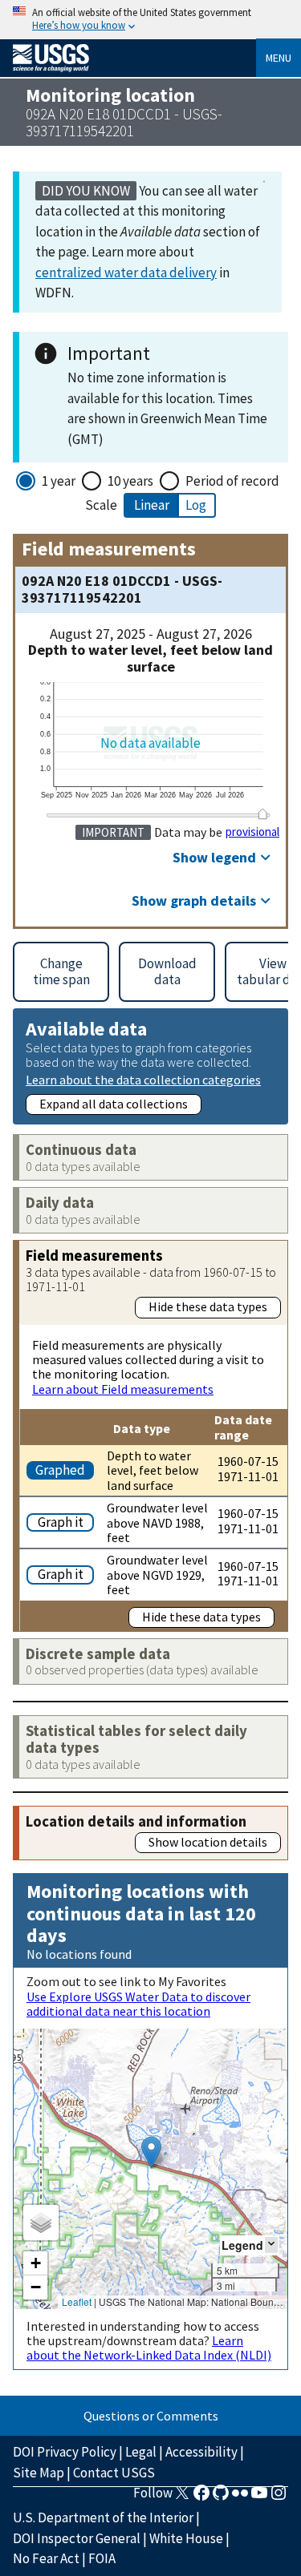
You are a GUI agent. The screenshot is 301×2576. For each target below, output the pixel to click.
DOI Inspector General (77, 2538)
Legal (141, 2452)
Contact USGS (114, 2473)
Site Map (39, 2473)
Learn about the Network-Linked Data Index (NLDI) (149, 2348)
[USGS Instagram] (279, 2497)
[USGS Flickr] (240, 2497)
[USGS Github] (221, 2497)
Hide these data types (208, 1306)
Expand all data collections (114, 1104)
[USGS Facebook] (201, 2497)
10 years (130, 481)
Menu (279, 58)
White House (186, 2538)
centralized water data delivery (126, 273)
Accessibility (201, 2452)
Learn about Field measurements (123, 1389)
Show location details (208, 1842)
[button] (151, 2152)
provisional (252, 832)
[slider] (262, 814)
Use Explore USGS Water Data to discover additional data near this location (138, 2004)
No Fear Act (46, 2558)
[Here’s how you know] (150, 20)
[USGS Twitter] (182, 2497)
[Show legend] (271, 2245)
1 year (59, 481)
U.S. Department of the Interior (103, 2517)
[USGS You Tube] (259, 2497)
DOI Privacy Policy (65, 2452)
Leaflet (77, 2301)
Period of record (232, 481)
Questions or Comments (151, 2416)
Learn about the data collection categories (143, 1079)
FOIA (102, 2558)
